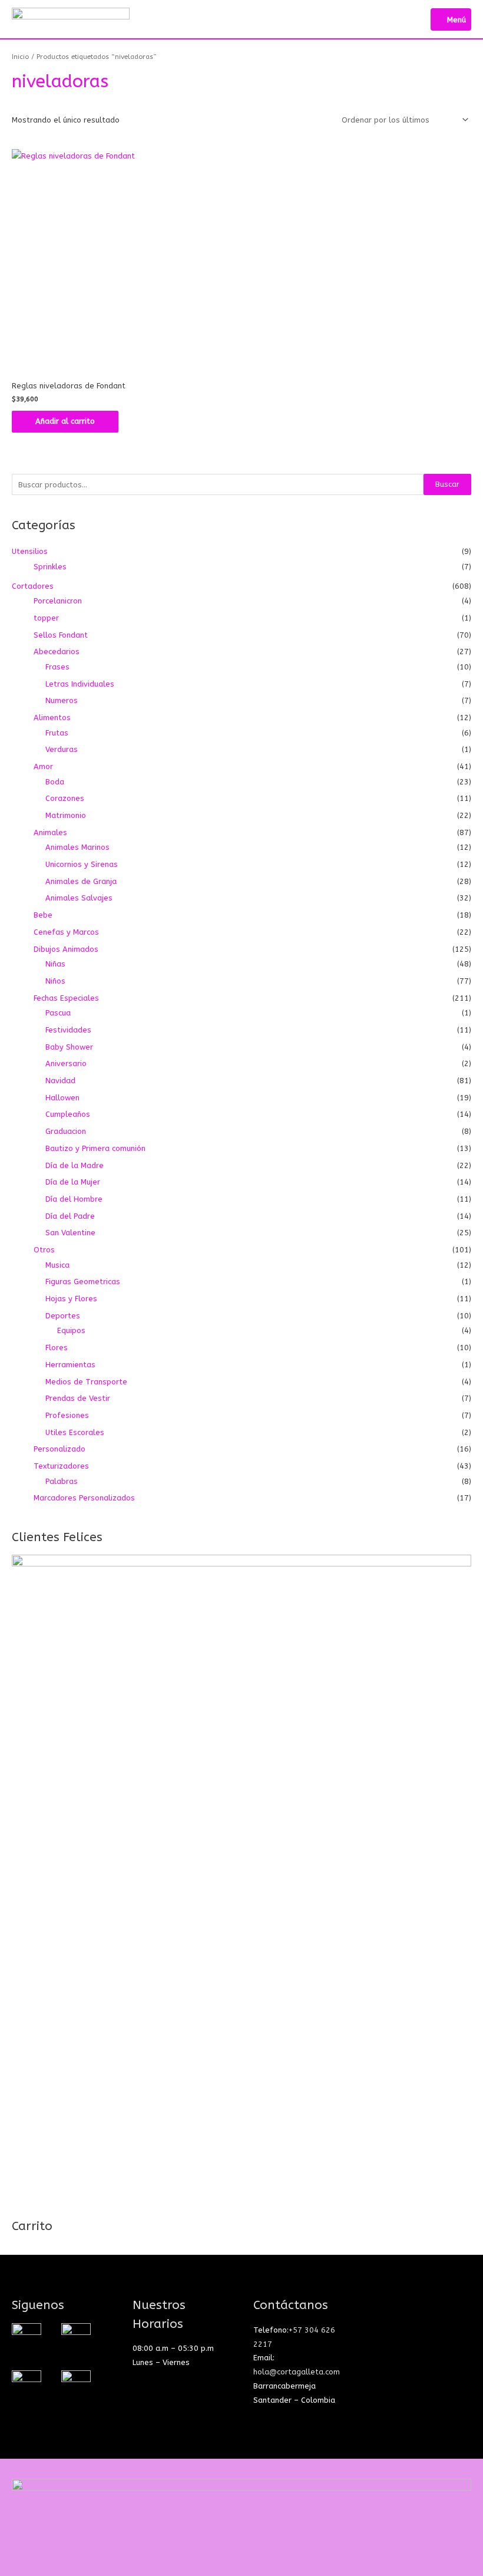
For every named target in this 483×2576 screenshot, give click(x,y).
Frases (57, 667)
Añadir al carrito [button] (65, 421)
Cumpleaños (68, 1114)
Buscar (447, 484)
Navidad (60, 1081)
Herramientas (70, 1365)
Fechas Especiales (66, 998)
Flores (57, 1348)
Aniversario (66, 1063)
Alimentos (52, 718)
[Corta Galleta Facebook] (76, 2337)
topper (46, 618)
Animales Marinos (77, 847)
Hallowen (62, 1098)
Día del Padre (70, 1216)
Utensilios (30, 551)
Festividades (68, 1030)
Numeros (62, 700)
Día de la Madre (75, 1165)
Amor (43, 766)
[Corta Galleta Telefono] (76, 2384)
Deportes (63, 1316)
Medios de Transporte (86, 1382)
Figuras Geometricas (83, 1282)
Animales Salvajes (79, 898)
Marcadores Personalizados (84, 1498)
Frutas (57, 733)
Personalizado (59, 1449)
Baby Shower (69, 1047)
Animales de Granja (81, 881)
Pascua (58, 1013)
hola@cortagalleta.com (297, 2372)
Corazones (65, 798)
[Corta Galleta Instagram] (27, 2337)
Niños (55, 981)
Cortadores (33, 586)
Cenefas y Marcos (66, 932)
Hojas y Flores (71, 1299)
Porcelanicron (58, 601)
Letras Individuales (80, 684)
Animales (50, 832)
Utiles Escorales (75, 1432)
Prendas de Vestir (78, 1398)
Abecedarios (57, 652)
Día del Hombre (74, 1199)
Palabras (62, 1481)
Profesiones (67, 1415)
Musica (57, 1265)
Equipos (71, 1330)
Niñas (55, 964)
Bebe (43, 915)
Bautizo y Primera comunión (95, 1148)
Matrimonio (66, 815)
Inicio (20, 57)
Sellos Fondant (61, 635)
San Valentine (70, 1233)
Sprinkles (50, 567)
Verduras (62, 749)
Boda (55, 782)
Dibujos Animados (66, 949)
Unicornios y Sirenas (82, 864)
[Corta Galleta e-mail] (27, 2384)
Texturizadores (61, 1466)
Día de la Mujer (73, 1182)
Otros (44, 1250)
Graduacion (66, 1131)
